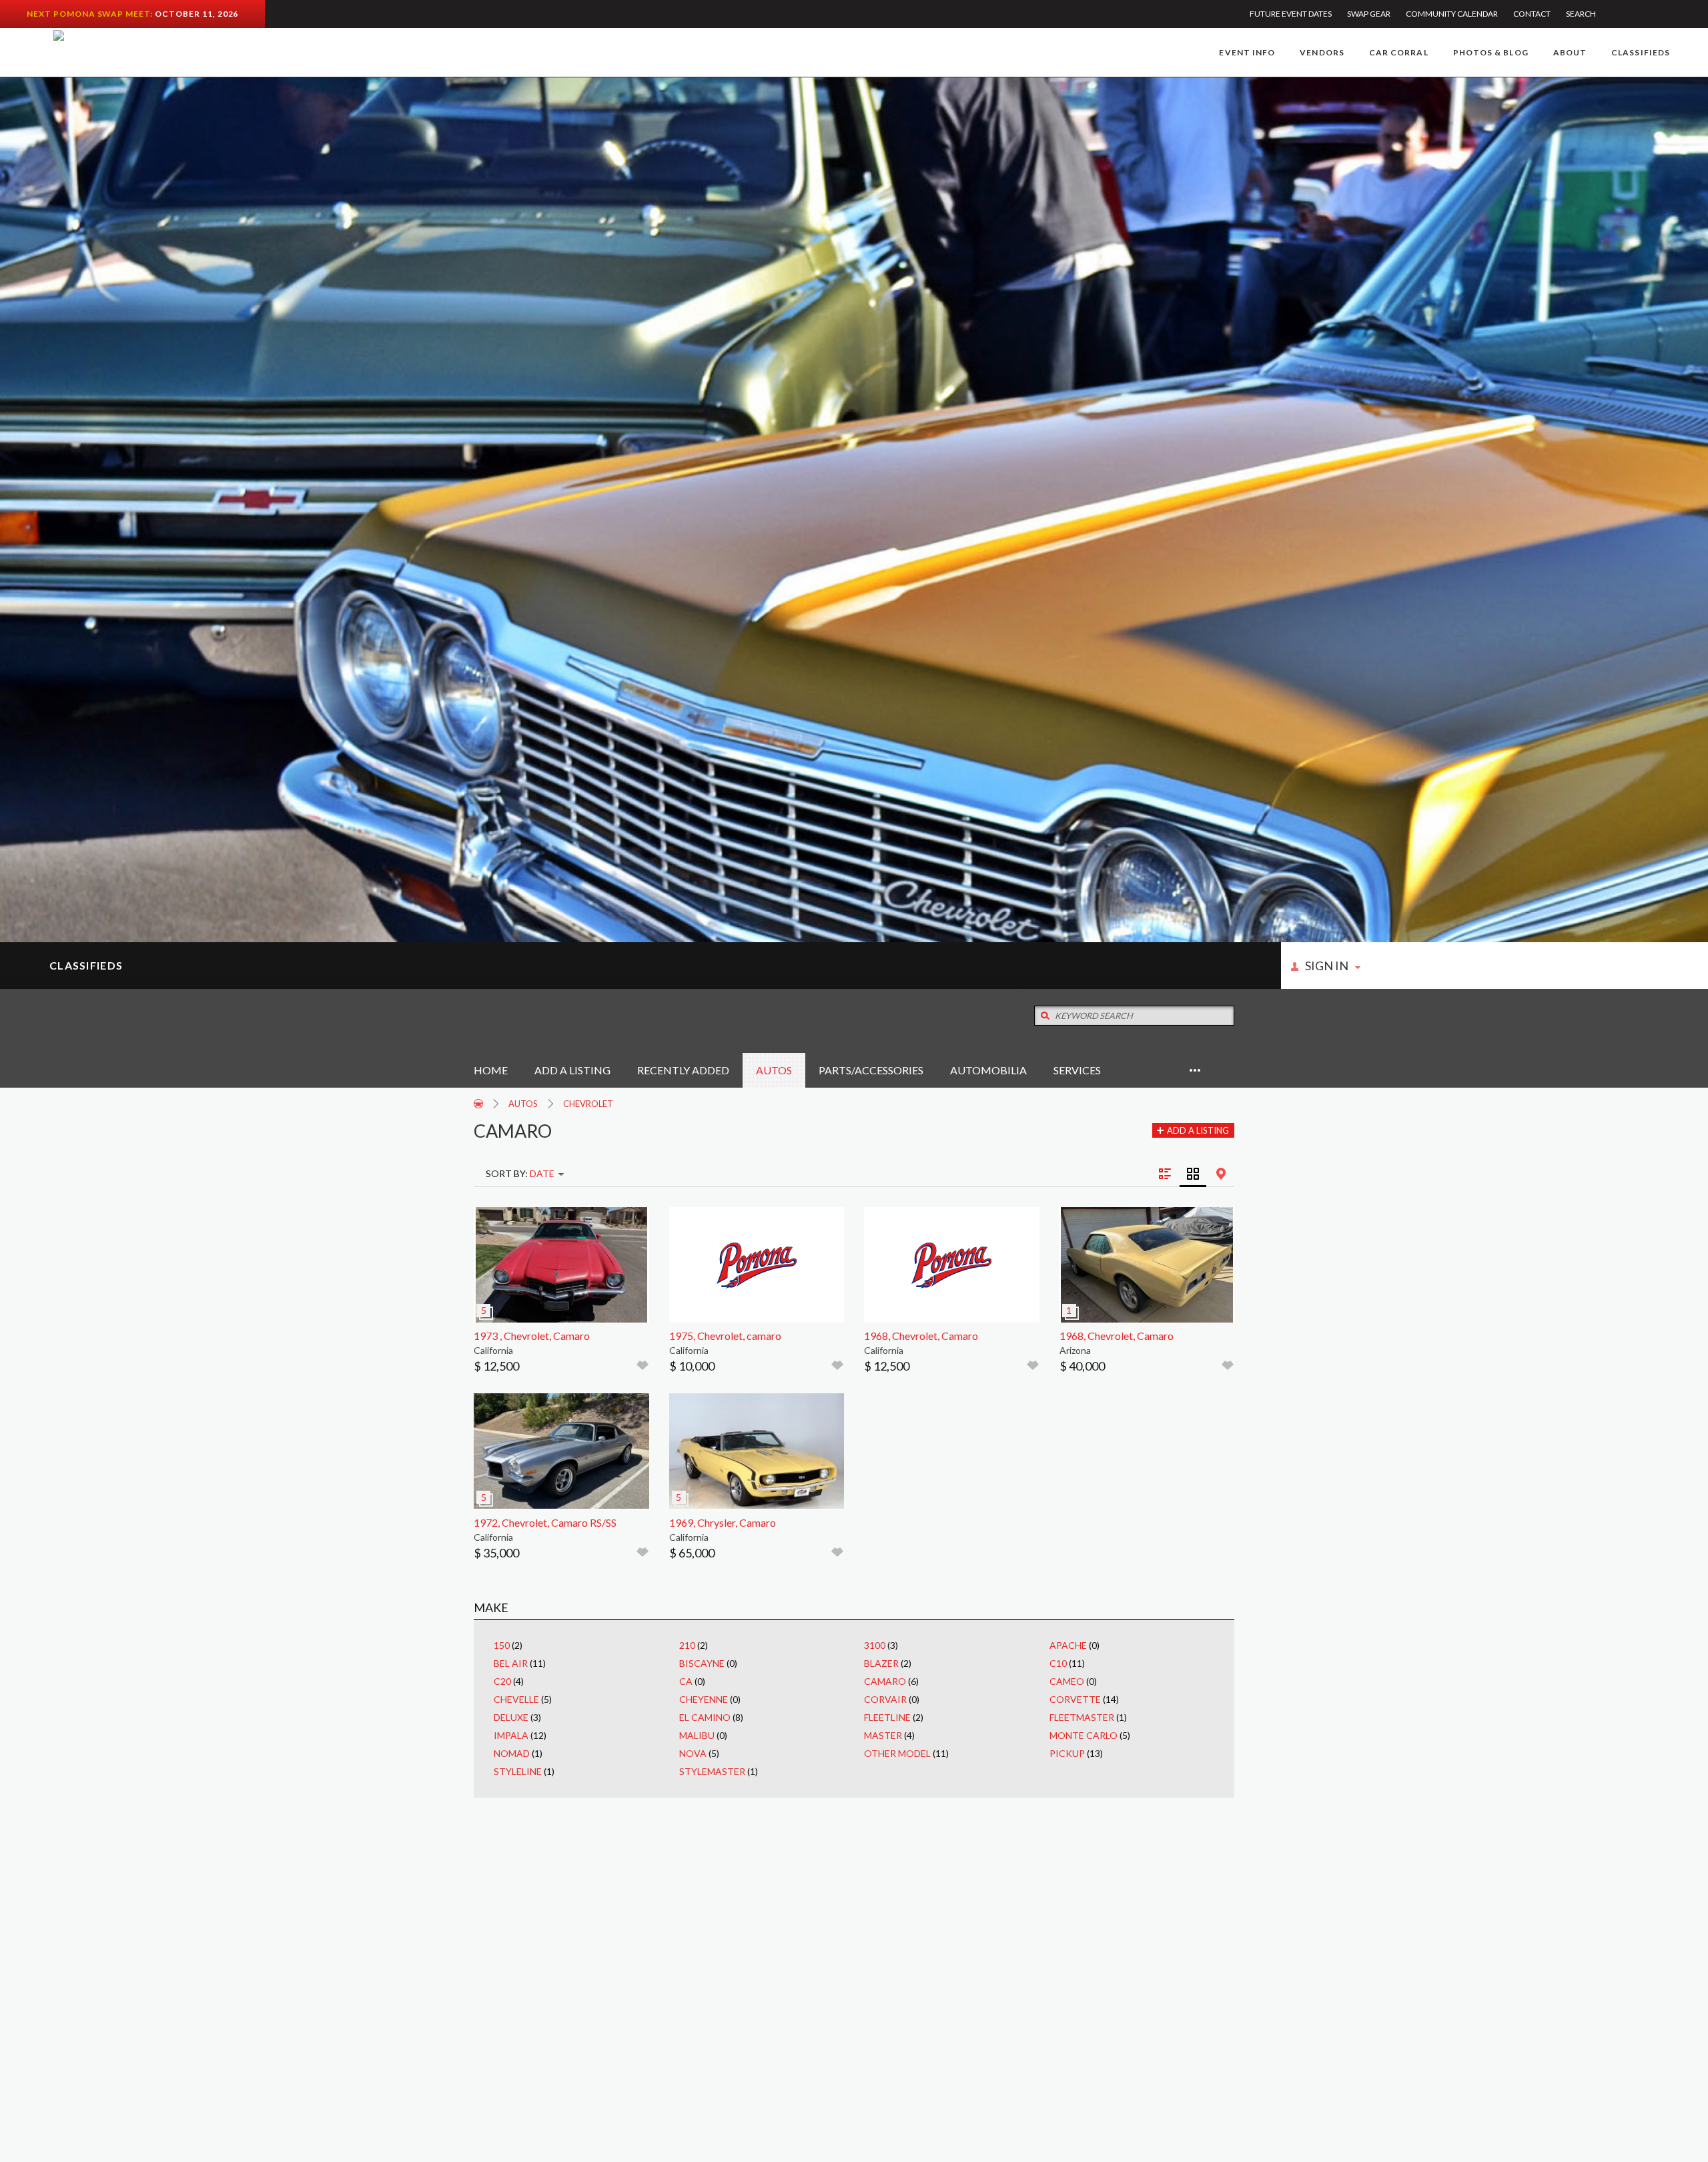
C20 (502, 1681)
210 (687, 1645)
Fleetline (887, 1717)
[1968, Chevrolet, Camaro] (952, 1265)
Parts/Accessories (871, 1070)
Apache (1068, 1645)
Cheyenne (704, 1699)
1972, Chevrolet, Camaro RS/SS (545, 1522)
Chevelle (516, 1699)
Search (1581, 14)
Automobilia (988, 1070)
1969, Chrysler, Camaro (723, 1522)
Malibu (697, 1735)
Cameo (1067, 1681)
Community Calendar (1452, 14)
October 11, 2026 (196, 14)
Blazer (881, 1663)
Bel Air (511, 1663)
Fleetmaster (1082, 1717)
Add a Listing (572, 1070)
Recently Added (683, 1070)
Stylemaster (712, 1771)
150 (502, 1645)
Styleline (518, 1771)
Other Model (897, 1753)
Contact (1532, 14)
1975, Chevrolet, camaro (725, 1336)
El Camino (705, 1717)
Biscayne (702, 1663)
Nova (693, 1753)
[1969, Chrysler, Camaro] (757, 1451)
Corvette (1075, 1699)
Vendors (1322, 52)
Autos (774, 1070)
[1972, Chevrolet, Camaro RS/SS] (561, 1451)
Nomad (512, 1753)
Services (1077, 1070)
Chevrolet (588, 1104)
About (1570, 52)
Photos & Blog (1491, 52)
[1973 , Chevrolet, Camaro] (561, 1265)
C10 (1058, 1663)
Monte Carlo (1084, 1735)
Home (491, 1070)
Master (883, 1735)
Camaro (885, 1681)
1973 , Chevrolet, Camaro (532, 1336)
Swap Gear (1369, 14)
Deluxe (511, 1717)
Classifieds (1641, 52)
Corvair (885, 1699)
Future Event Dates (1291, 14)
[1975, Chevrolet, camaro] (757, 1265)
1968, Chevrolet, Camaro (921, 1336)
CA (686, 1681)
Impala (511, 1735)
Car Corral (1399, 52)
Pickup (1067, 1753)
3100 (875, 1645)
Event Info (1247, 52)
